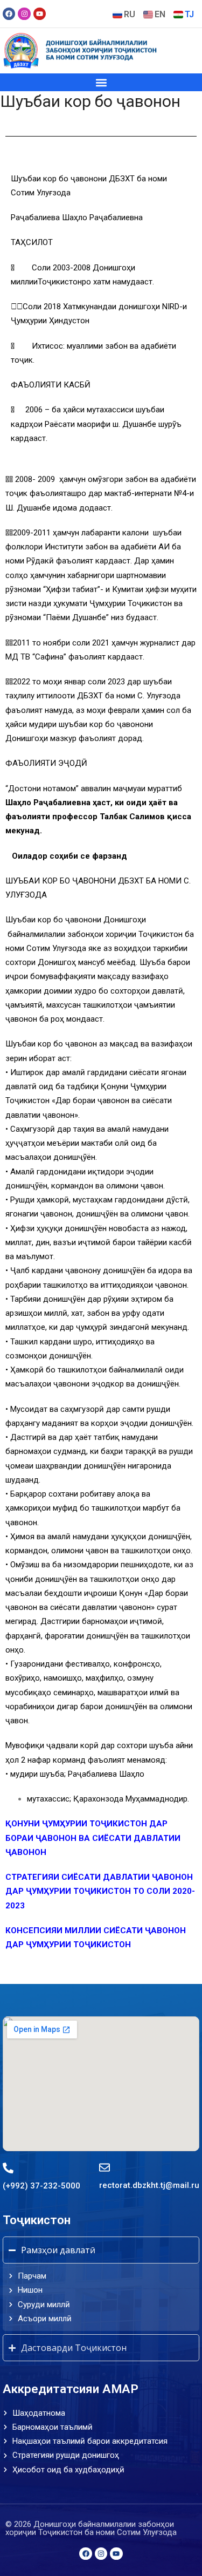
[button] (101, 82)
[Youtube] (40, 14)
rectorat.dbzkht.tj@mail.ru (149, 2185)
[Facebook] (9, 14)
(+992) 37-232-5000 (41, 2186)
